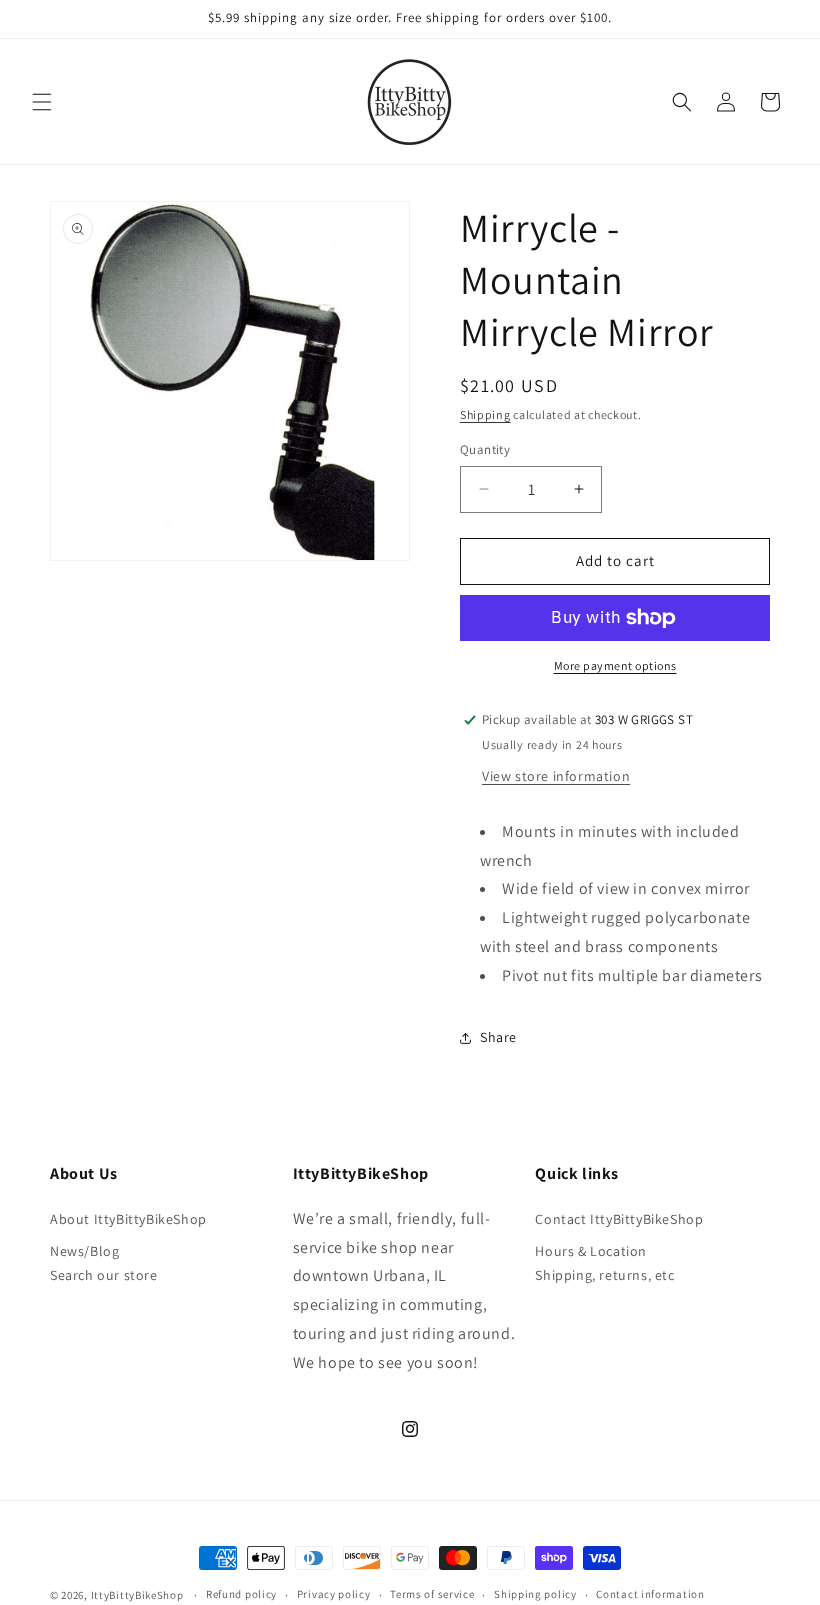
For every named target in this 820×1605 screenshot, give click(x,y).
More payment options (615, 665)
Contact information (650, 1594)
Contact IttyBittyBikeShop (619, 1219)
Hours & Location (591, 1251)
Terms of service (432, 1594)
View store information (556, 776)
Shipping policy (535, 1594)
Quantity (485, 449)
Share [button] (498, 1037)
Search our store (104, 1275)
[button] (42, 102)
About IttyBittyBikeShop (128, 1219)
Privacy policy (334, 1594)
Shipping (485, 414)
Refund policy (241, 1594)
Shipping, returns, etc (604, 1275)
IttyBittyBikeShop (137, 1595)
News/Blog (84, 1251)
